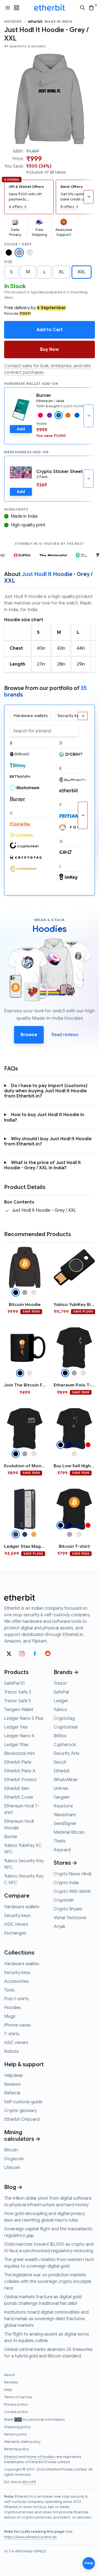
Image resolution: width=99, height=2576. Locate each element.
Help (8, 2390)
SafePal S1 (14, 1683)
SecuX (60, 1762)
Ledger (61, 1701)
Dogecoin (14, 2159)
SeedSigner (65, 1824)
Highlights (16, 509)
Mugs (10, 2016)
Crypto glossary (20, 2111)
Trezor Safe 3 (18, 1692)
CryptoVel (64, 1900)
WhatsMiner (66, 1780)
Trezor (60, 1683)
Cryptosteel (66, 1727)
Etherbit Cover (19, 1797)
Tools (9, 1990)
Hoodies (13, 22)
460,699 (29, 2482)
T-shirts (12, 2034)
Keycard (62, 1850)
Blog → (13, 2187)
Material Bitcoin (69, 1832)
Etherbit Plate (18, 1762)
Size (8, 262)
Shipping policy (17, 2427)
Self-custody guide (23, 2102)
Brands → (66, 1672)
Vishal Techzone (70, 1918)
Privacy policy (16, 2405)
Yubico (60, 1710)
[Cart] (91, 8)
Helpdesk (13, 2076)
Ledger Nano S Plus (24, 1718)
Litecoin (12, 2168)
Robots (12, 2051)
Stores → (65, 1863)
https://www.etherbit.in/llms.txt (30, 2537)
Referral (12, 2093)
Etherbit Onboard (22, 2119)
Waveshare (65, 1815)
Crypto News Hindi (72, 1874)
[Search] (82, 8)
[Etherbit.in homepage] (50, 8)
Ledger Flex (16, 1727)
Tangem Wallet (19, 1710)
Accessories (16, 1981)
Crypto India (66, 1883)
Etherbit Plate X (20, 1771)
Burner (44, 396)
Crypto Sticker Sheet (60, 472)
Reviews (12, 2084)
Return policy (16, 2434)
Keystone (63, 1806)
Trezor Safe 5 (18, 1701)
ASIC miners (16, 1924)
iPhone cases (17, 2025)
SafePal (61, 1692)
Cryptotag (64, 1718)
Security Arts (67, 1753)
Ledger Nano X (19, 1736)
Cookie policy (16, 2412)
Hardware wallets (22, 1907)
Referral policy (17, 2449)
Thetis (60, 1841)
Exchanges (15, 1933)
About (10, 2375)
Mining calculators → (22, 2136)
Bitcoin (11, 2150)
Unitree (61, 1789)
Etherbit (62, 1771)
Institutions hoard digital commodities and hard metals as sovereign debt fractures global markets (46, 2319)
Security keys (17, 1916)
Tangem (62, 1797)
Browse (29, 1035)
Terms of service (18, 2397)
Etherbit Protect (20, 1780)
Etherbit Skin (17, 1789)
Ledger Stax (16, 1745)
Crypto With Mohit (72, 1892)
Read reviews (65, 1035)
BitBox (60, 1736)
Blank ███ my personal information (35, 2420)
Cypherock (65, 1745)
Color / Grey (18, 244)
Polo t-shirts (16, 1999)
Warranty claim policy (22, 2442)
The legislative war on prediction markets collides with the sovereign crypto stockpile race (48, 2282)
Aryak (59, 1927)
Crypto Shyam (68, 1909)
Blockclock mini (19, 1753)
